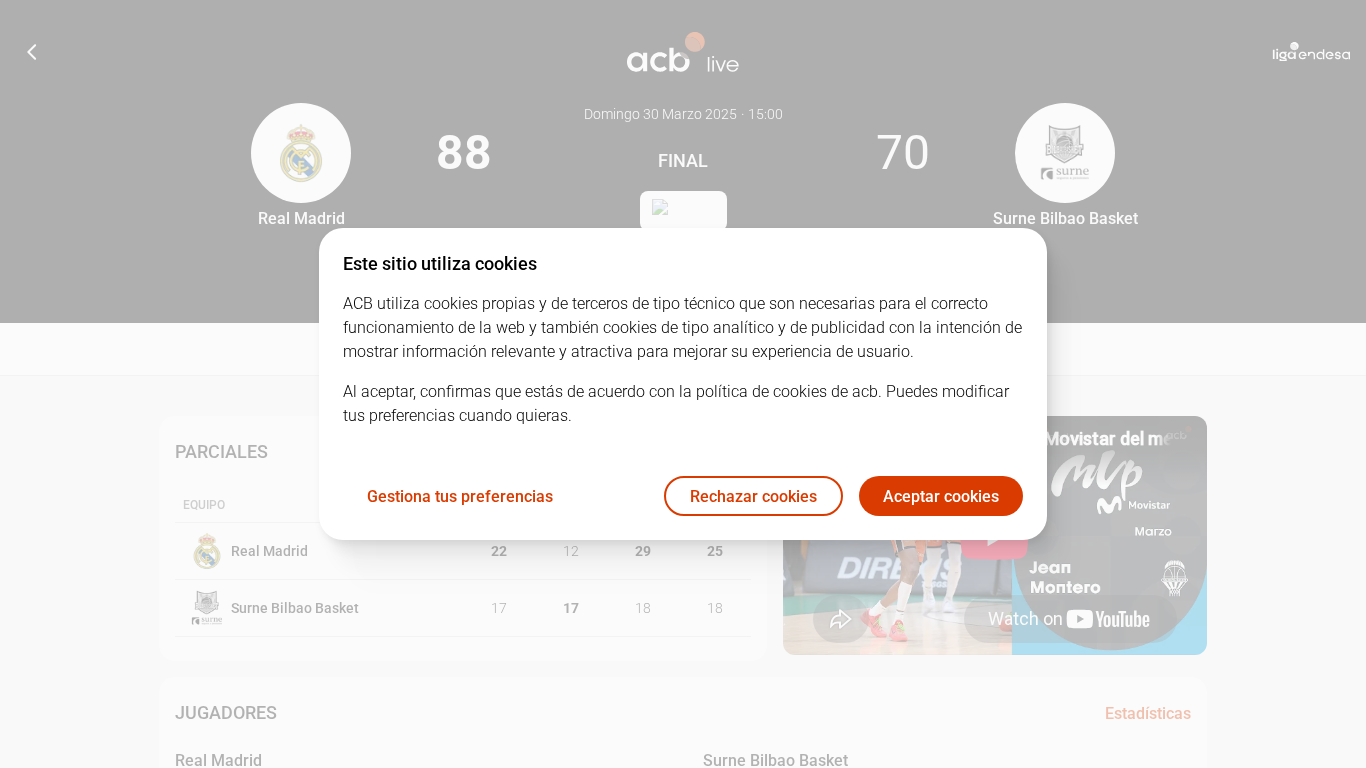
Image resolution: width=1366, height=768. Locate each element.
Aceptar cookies (941, 496)
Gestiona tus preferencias (460, 496)
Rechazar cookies (753, 496)
